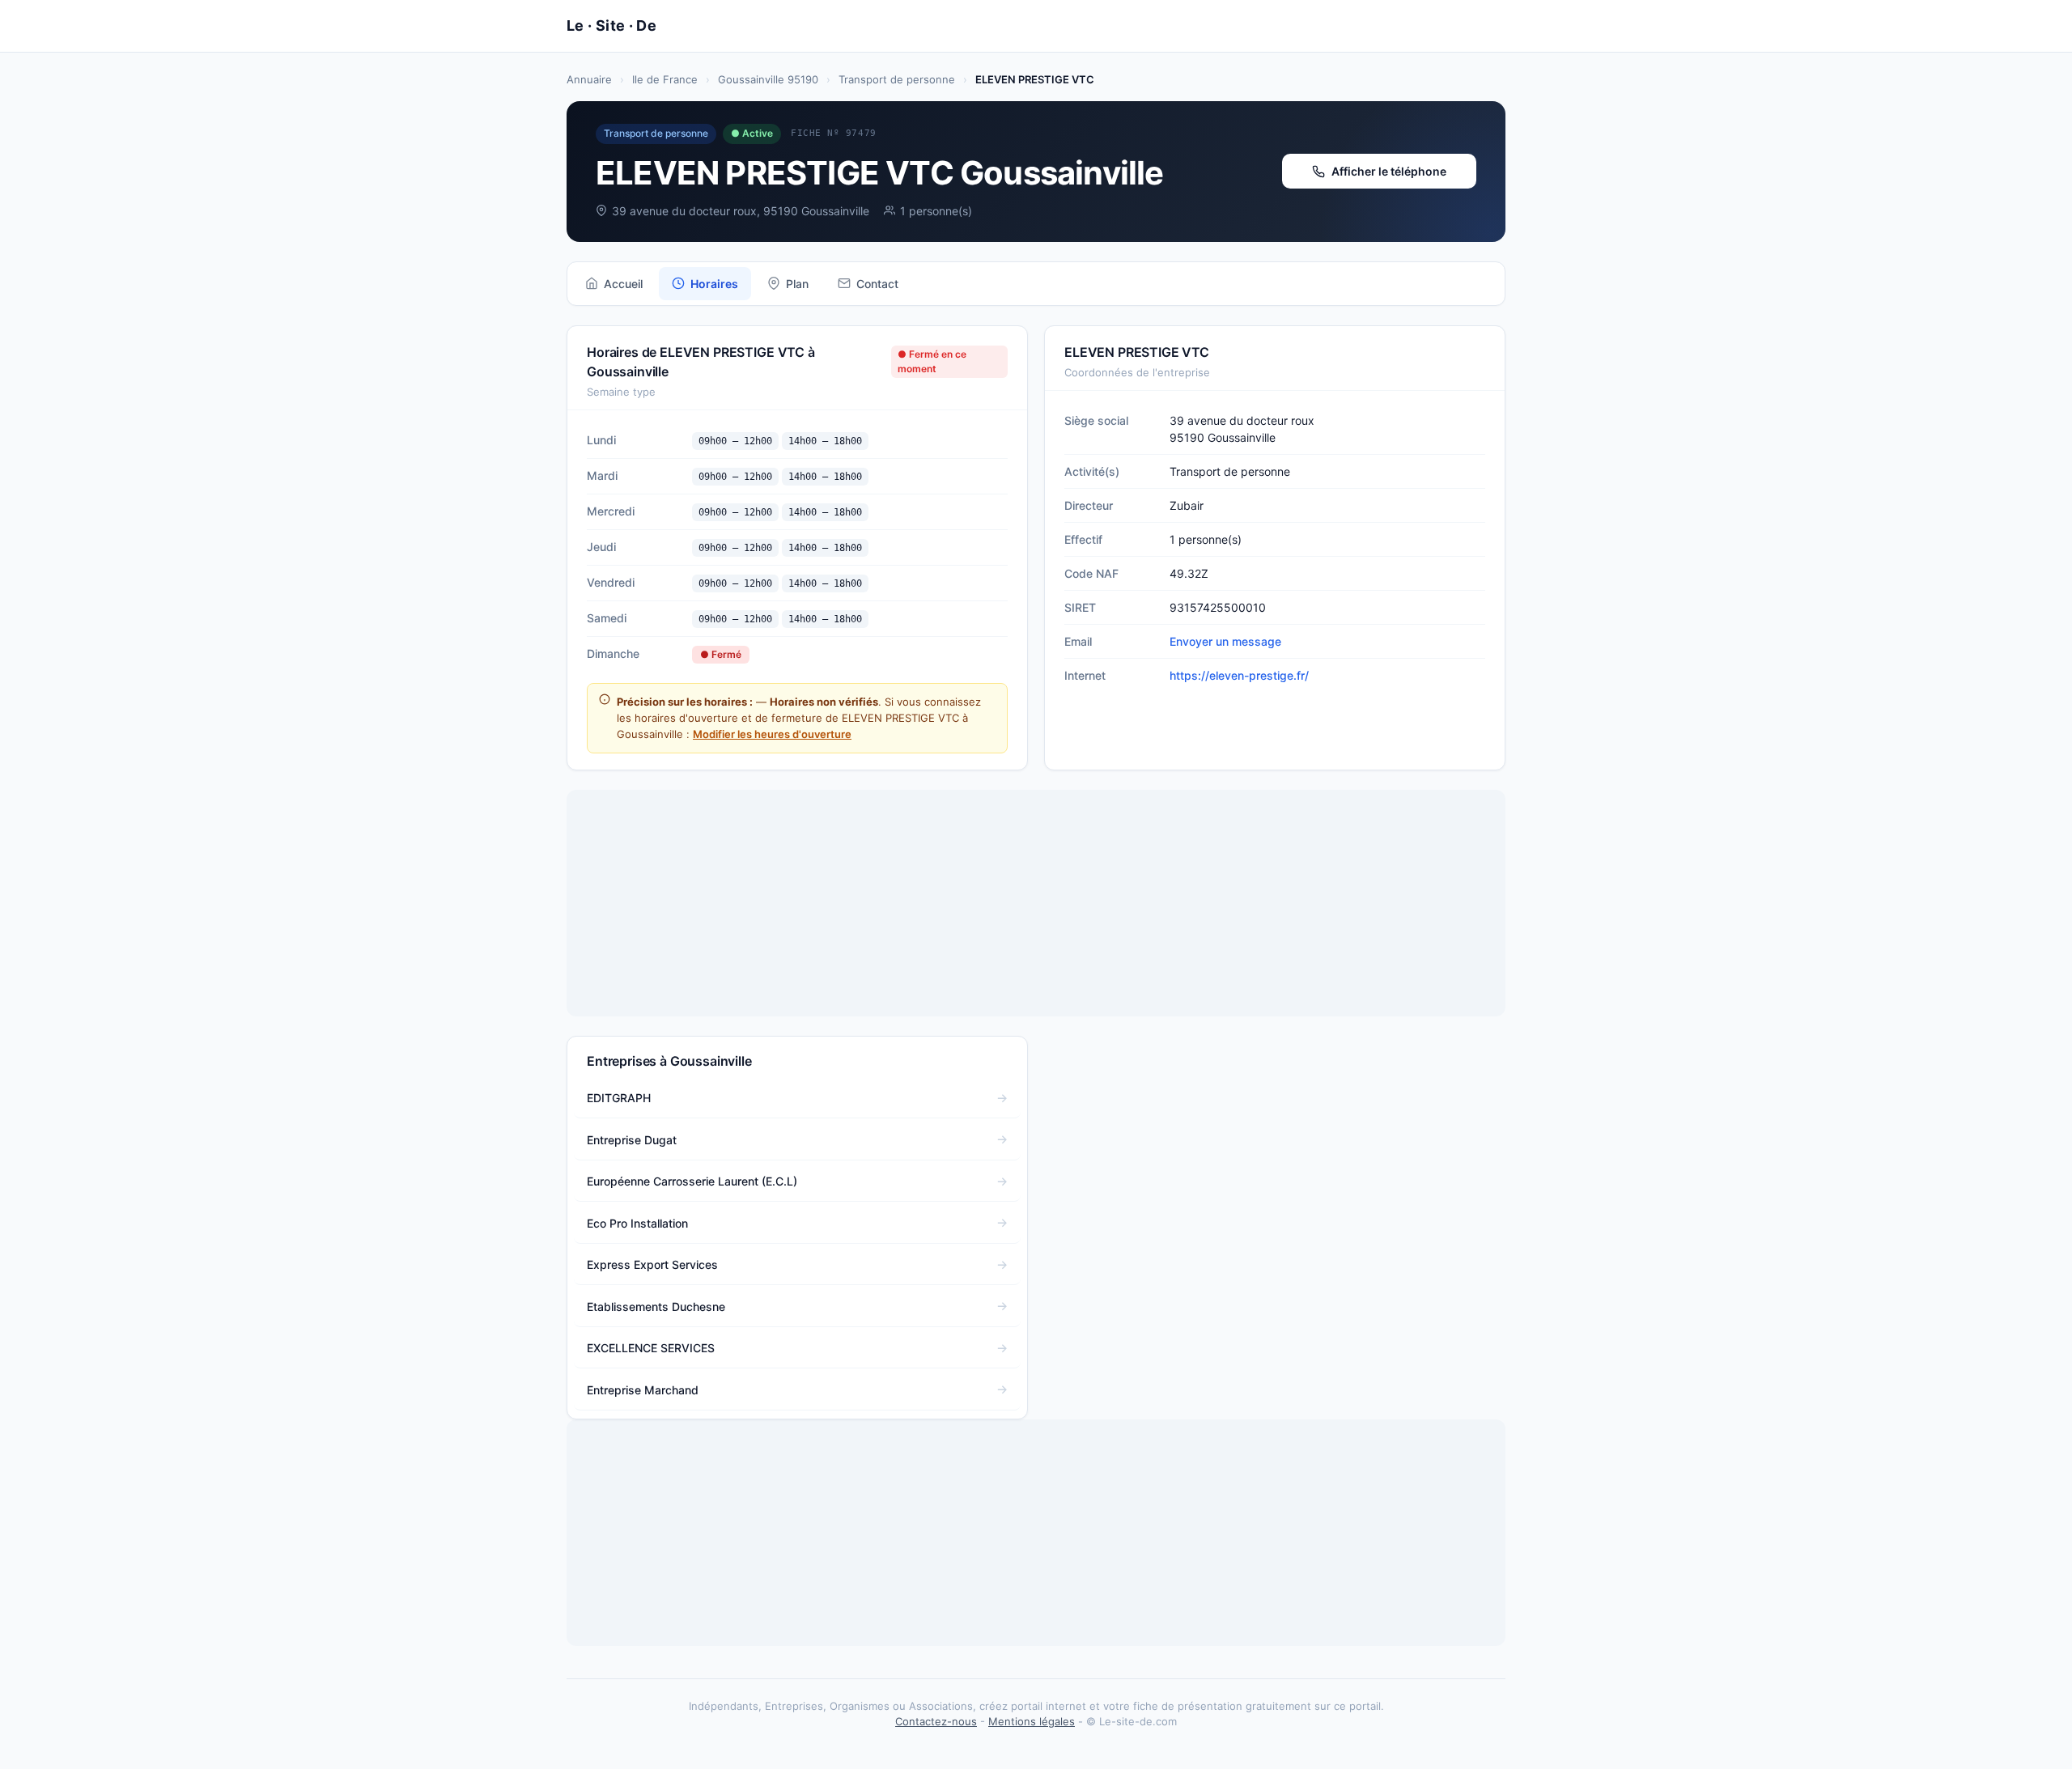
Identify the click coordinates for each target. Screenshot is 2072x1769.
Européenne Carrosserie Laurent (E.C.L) (692, 1181)
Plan (797, 284)
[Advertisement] (1036, 903)
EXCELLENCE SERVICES (651, 1348)
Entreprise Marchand (643, 1390)
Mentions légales (1032, 1721)
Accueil (623, 284)
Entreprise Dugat (632, 1140)
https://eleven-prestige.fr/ (1239, 675)
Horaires (714, 284)
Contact (877, 284)
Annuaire (589, 79)
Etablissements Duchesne (656, 1307)
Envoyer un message (1225, 641)
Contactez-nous (936, 1721)
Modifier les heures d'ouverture (772, 734)
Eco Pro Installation (637, 1223)
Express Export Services (652, 1264)
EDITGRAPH (619, 1098)
